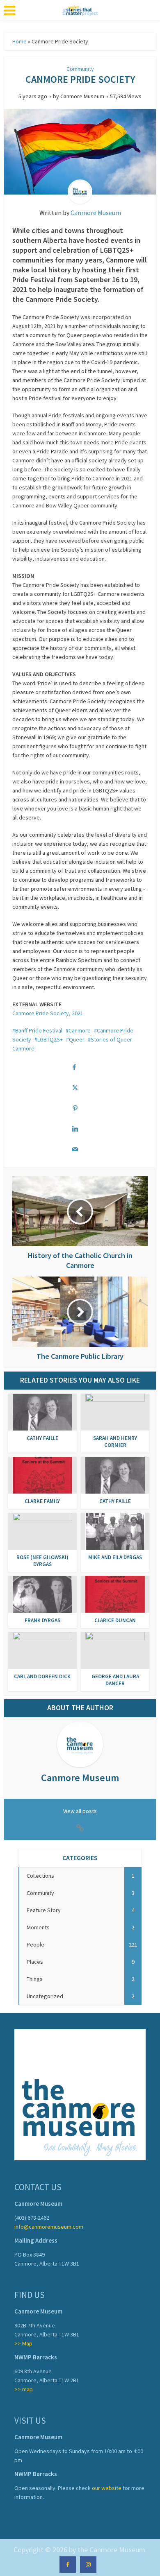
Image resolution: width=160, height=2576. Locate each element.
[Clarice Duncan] (115, 1594)
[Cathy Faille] (42, 1412)
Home (19, 41)
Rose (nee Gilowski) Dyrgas (42, 1561)
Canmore (80, 1030)
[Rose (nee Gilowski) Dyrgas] (42, 1531)
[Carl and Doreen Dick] (42, 1650)
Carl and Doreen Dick (42, 1676)
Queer (77, 1039)
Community (80, 69)
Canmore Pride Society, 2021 (48, 1013)
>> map (24, 2389)
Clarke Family (42, 1501)
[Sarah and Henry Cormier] (115, 1412)
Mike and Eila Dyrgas (115, 1557)
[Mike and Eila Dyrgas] (115, 1531)
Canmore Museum (82, 96)
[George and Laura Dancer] (115, 1650)
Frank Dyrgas (42, 1620)
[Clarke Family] (42, 1475)
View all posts (80, 1811)
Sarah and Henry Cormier (115, 1442)
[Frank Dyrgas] (42, 1594)
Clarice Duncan (115, 1620)
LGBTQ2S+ (50, 1039)
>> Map (23, 2343)
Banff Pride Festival (39, 1030)
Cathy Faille (42, 1438)
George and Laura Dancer (115, 1680)
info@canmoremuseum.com (49, 2227)
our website (107, 2488)
